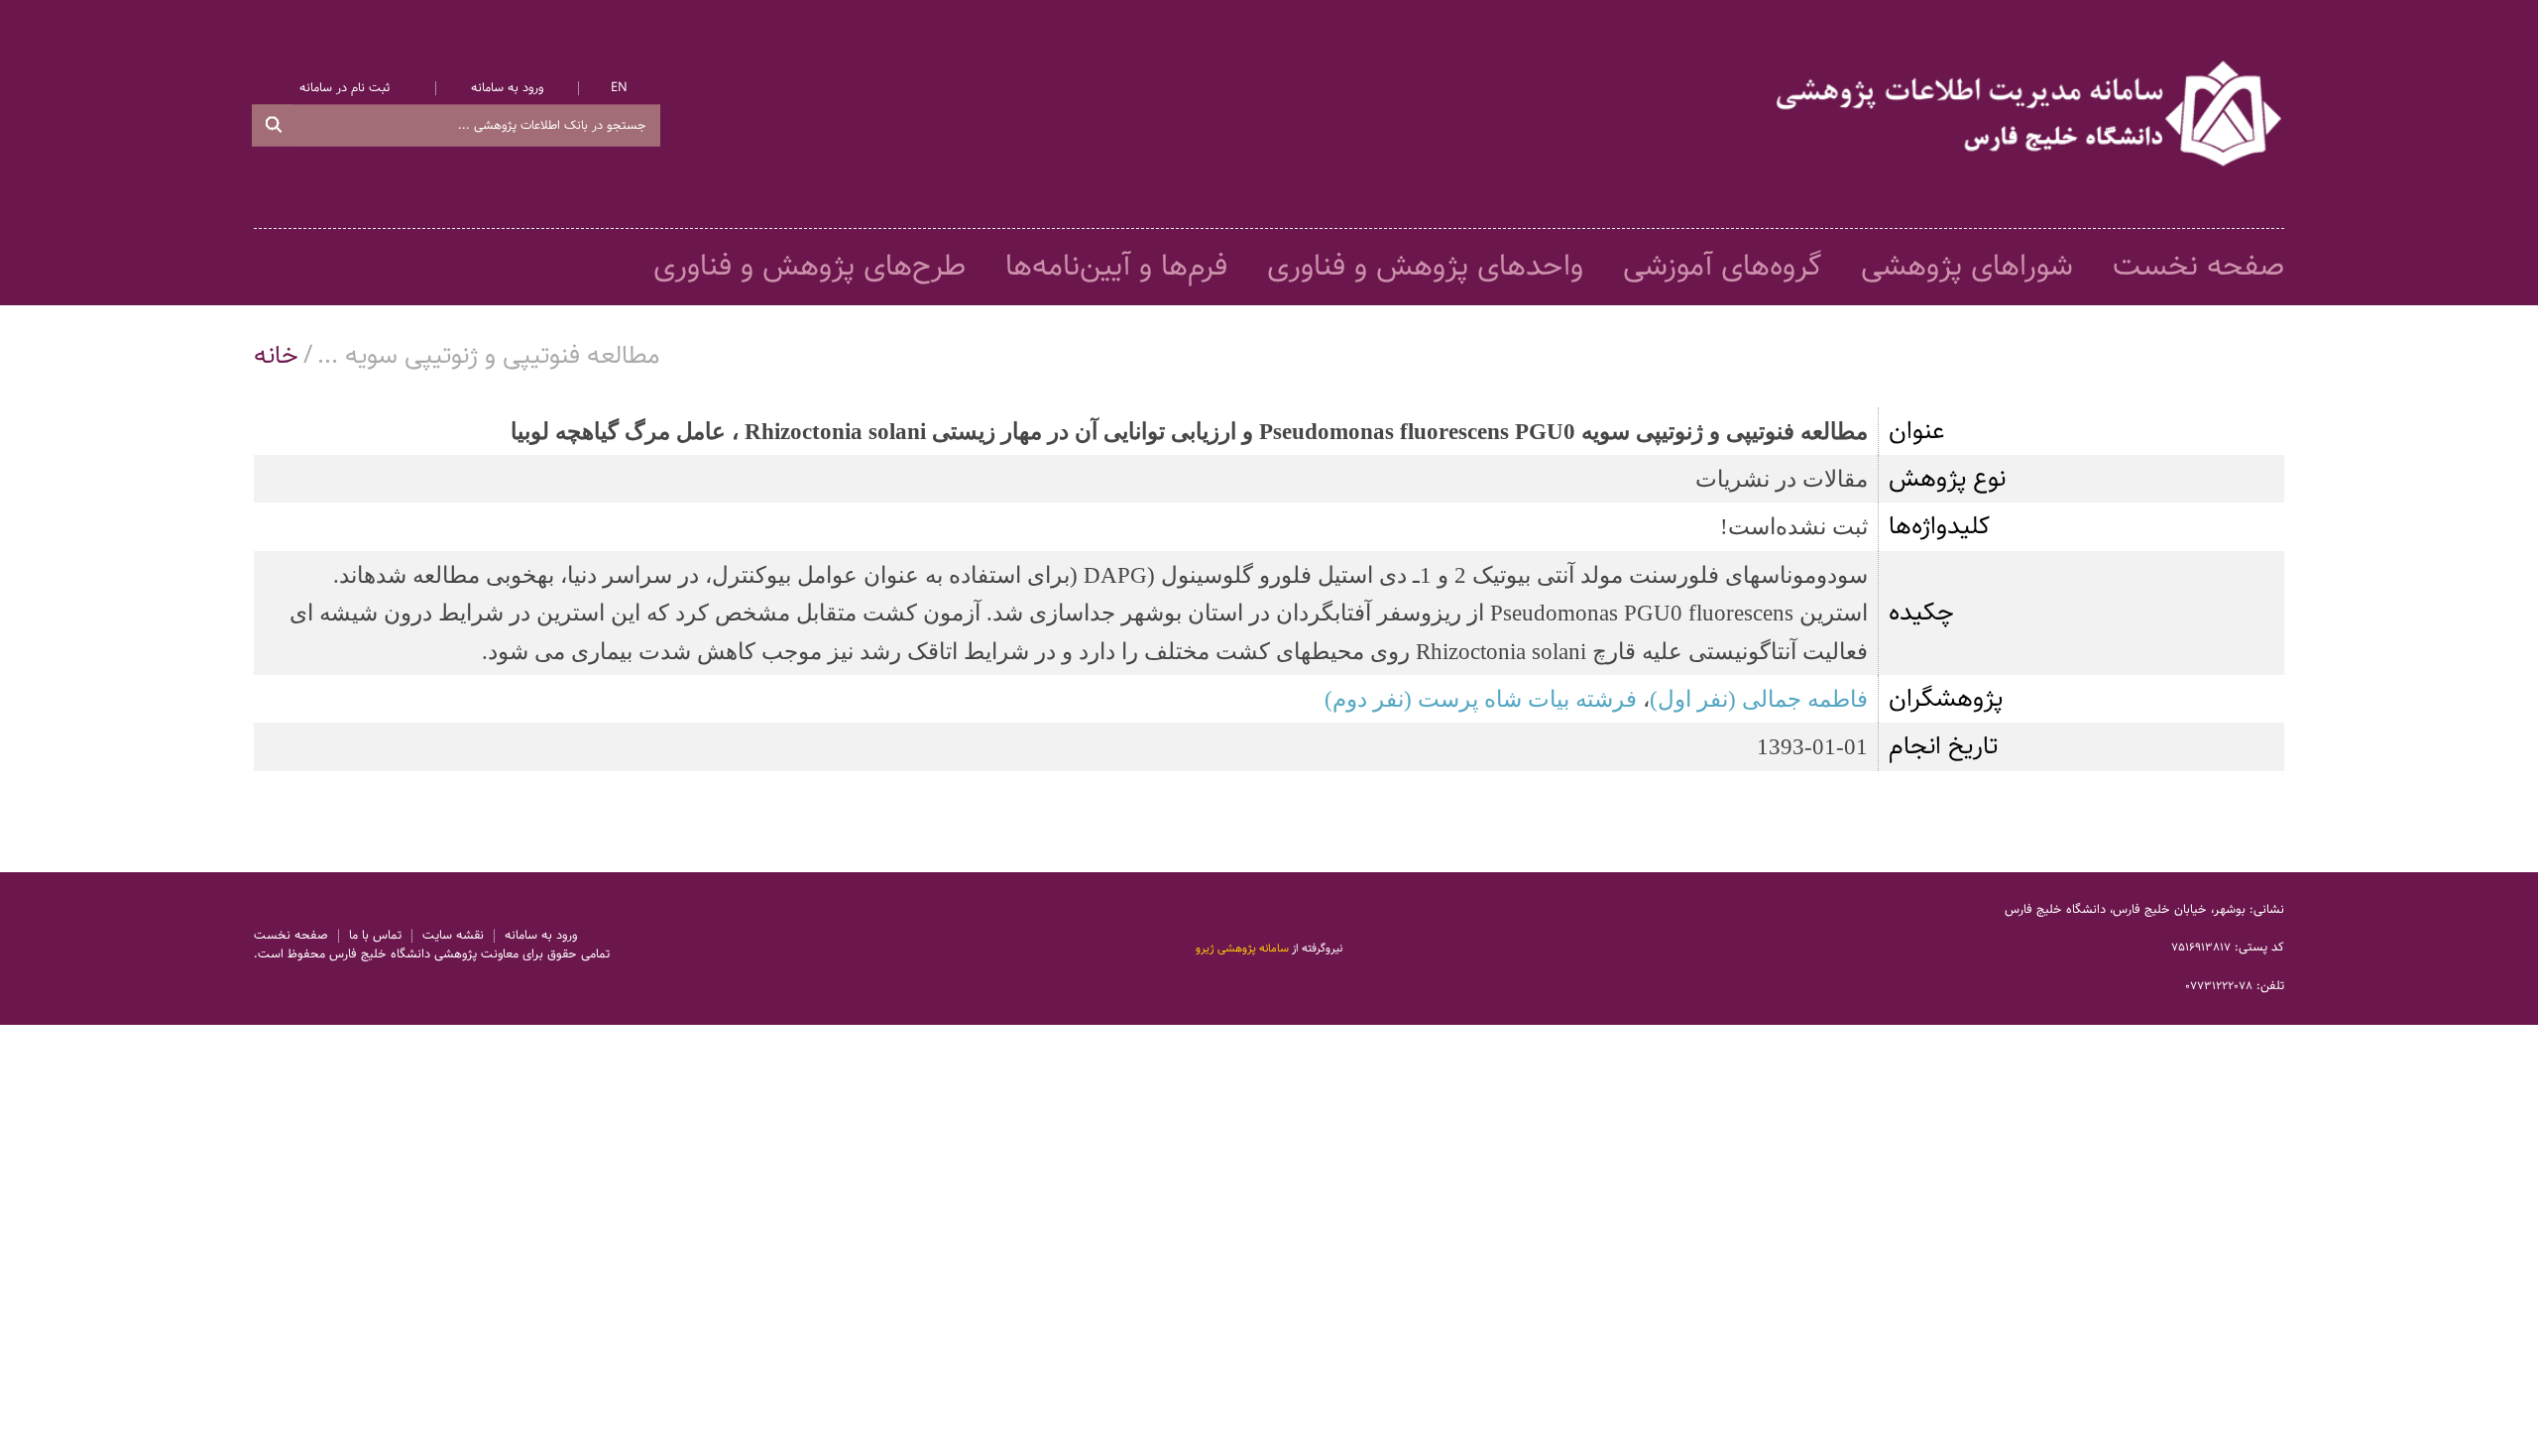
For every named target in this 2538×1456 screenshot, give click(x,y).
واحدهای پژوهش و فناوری (1425, 267)
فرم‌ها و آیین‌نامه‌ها (1116, 267)
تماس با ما (375, 936)
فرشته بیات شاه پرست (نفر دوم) (1481, 699)
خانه (276, 356)
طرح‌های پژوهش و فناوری (809, 267)
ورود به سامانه (507, 89)
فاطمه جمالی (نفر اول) (1759, 699)
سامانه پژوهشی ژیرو (1242, 949)
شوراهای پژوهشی (1967, 267)
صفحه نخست (2198, 267)
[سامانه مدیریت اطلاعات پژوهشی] (2030, 114)
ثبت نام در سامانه (345, 89)
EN (619, 89)
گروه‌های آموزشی (1722, 267)
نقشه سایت (453, 936)
